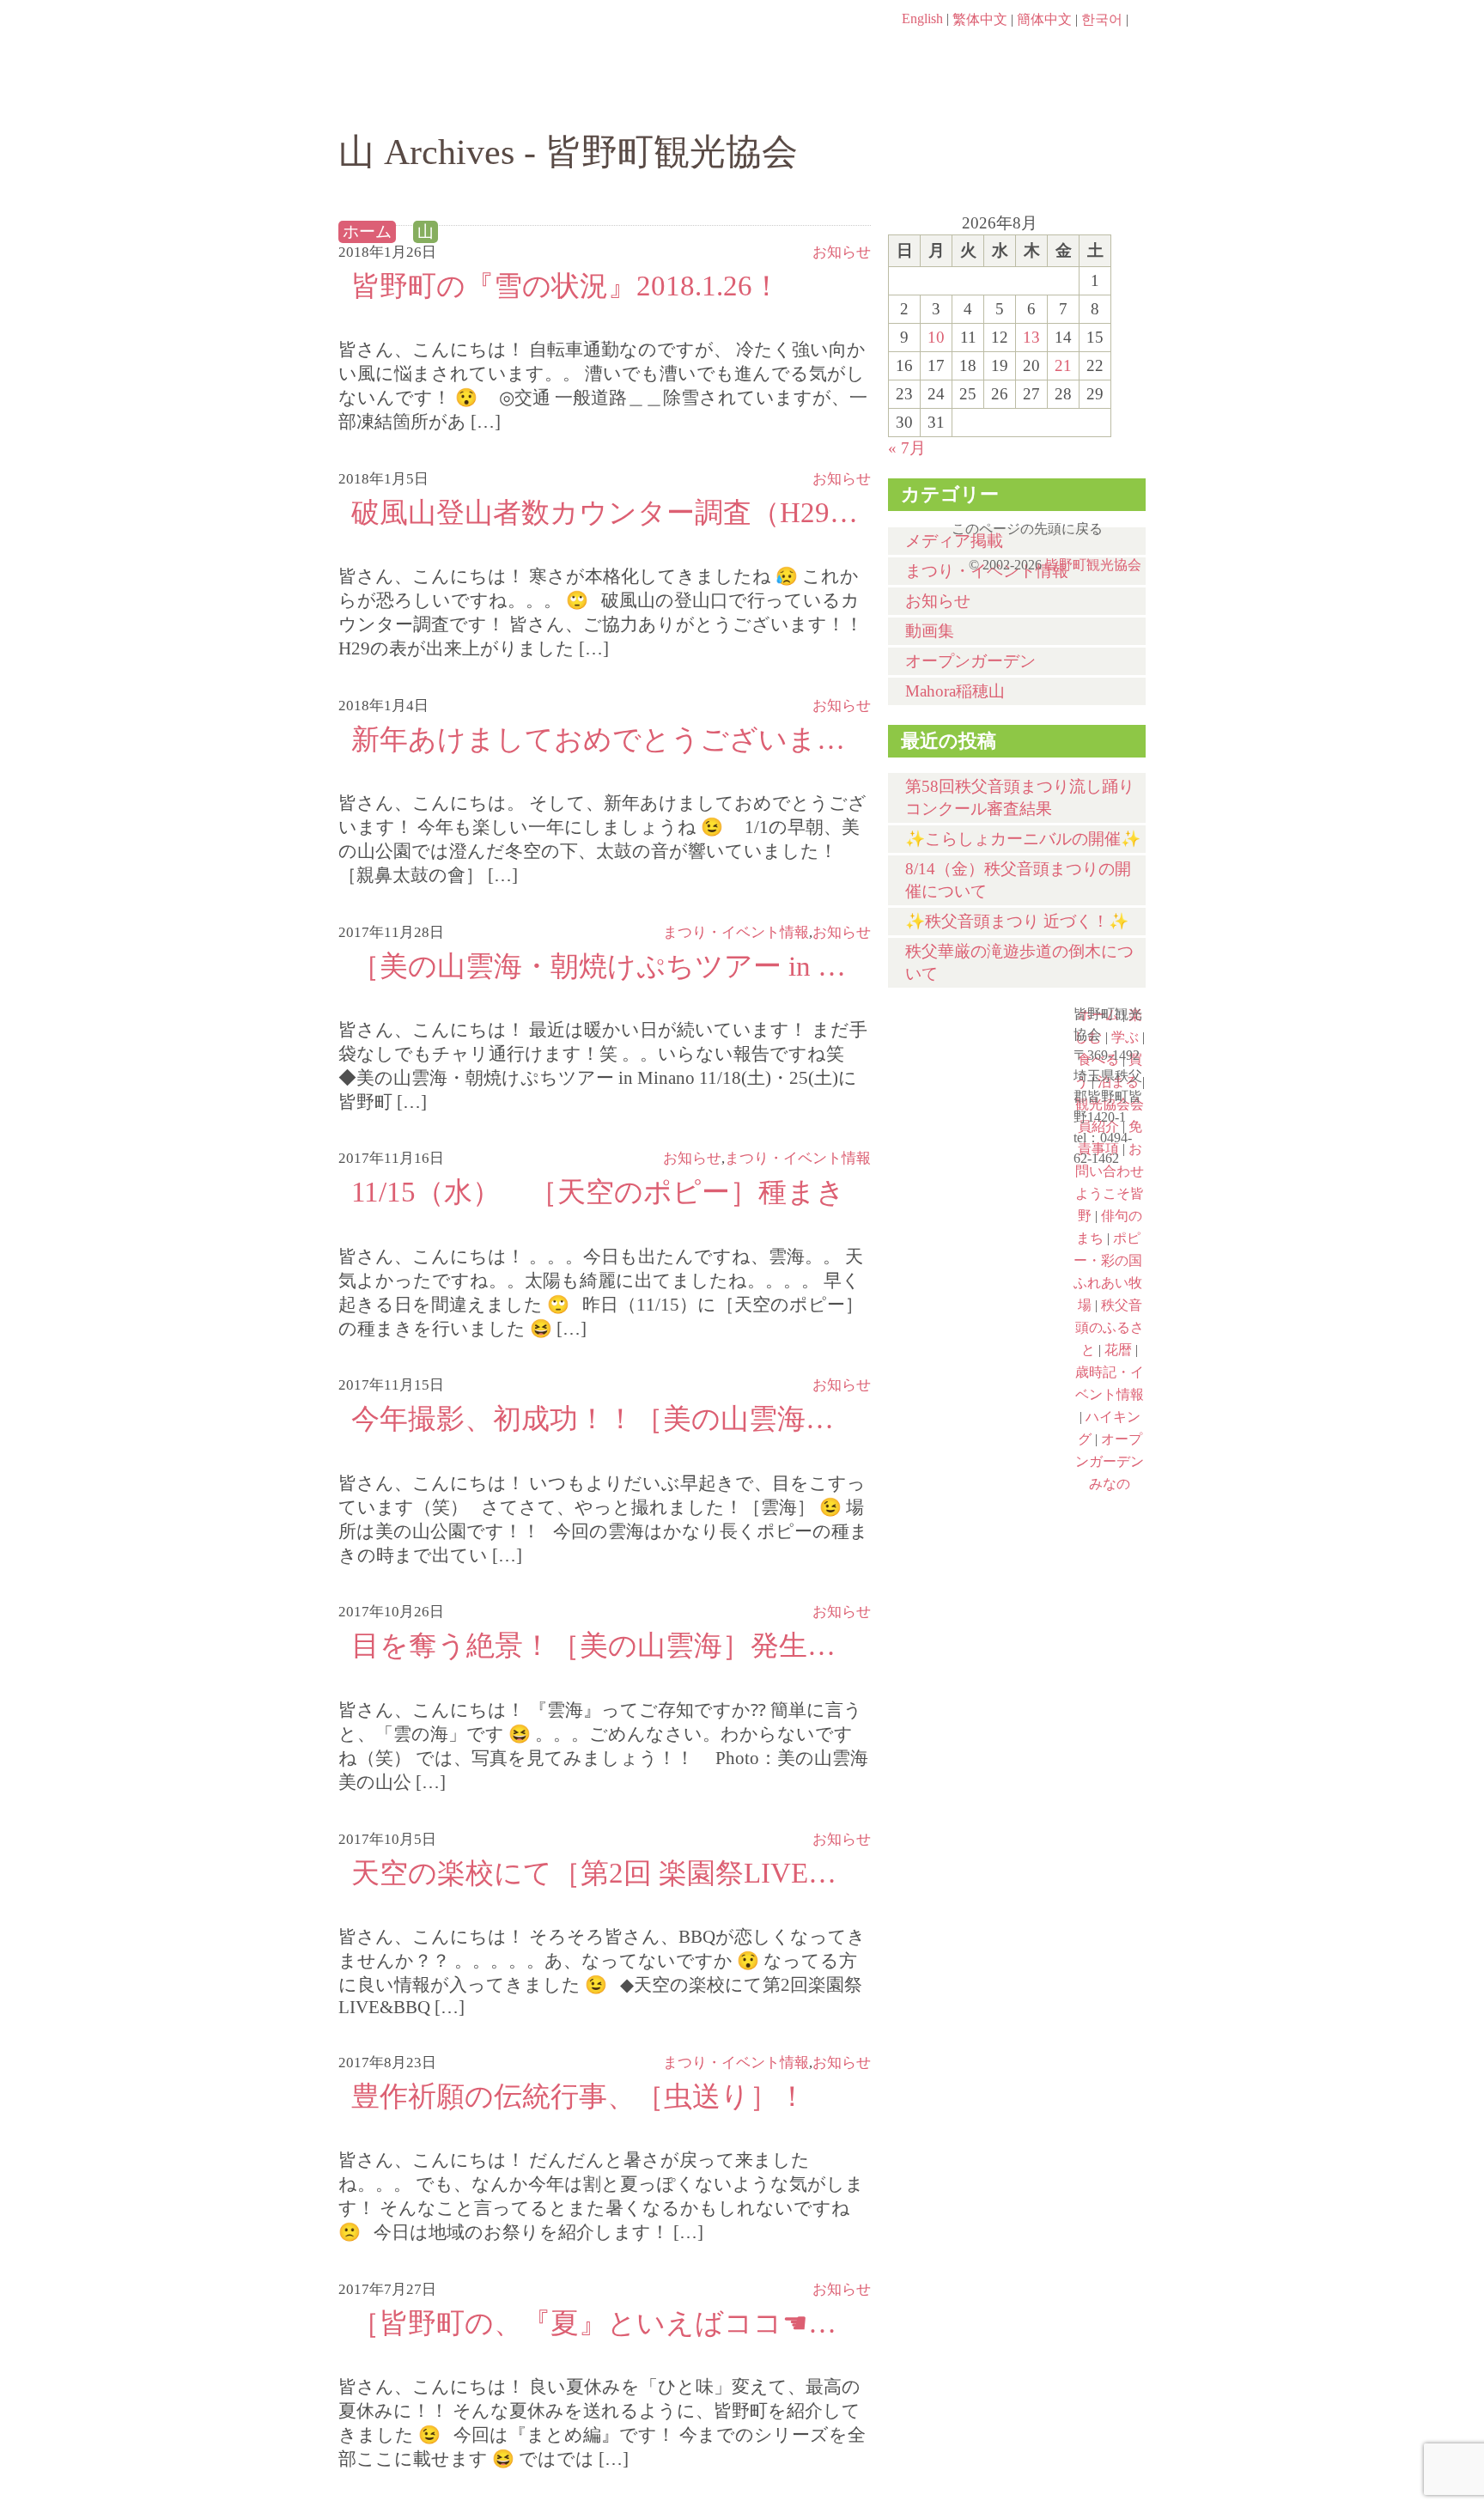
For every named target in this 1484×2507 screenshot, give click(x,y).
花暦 (970, 1186)
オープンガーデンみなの (970, 1555)
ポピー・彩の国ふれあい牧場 (970, 1334)
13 (1031, 337)
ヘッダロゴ (454, 43)
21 (1063, 365)
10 (936, 337)
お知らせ (842, 252)
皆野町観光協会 (1093, 565)
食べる (800, 100)
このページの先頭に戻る (1128, 523)
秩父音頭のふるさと (970, 1408)
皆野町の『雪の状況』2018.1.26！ (566, 286)
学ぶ (662, 100)
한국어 (1102, 19)
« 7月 (907, 448)
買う (938, 100)
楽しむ (523, 100)
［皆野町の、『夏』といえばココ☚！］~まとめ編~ (605, 2323)
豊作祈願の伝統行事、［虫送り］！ (579, 2096)
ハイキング (970, 1482)
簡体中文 (1044, 19)
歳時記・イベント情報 (970, 1260)
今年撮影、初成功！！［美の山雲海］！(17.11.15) (605, 1418)
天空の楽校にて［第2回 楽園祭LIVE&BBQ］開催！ (605, 1873)
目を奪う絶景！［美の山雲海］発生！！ (605, 1645)
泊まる (1077, 100)
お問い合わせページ (1047, 52)
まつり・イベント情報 (736, 2063)
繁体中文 (980, 19)
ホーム (396, 100)
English (922, 18)
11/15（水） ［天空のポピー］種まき (598, 1192)
